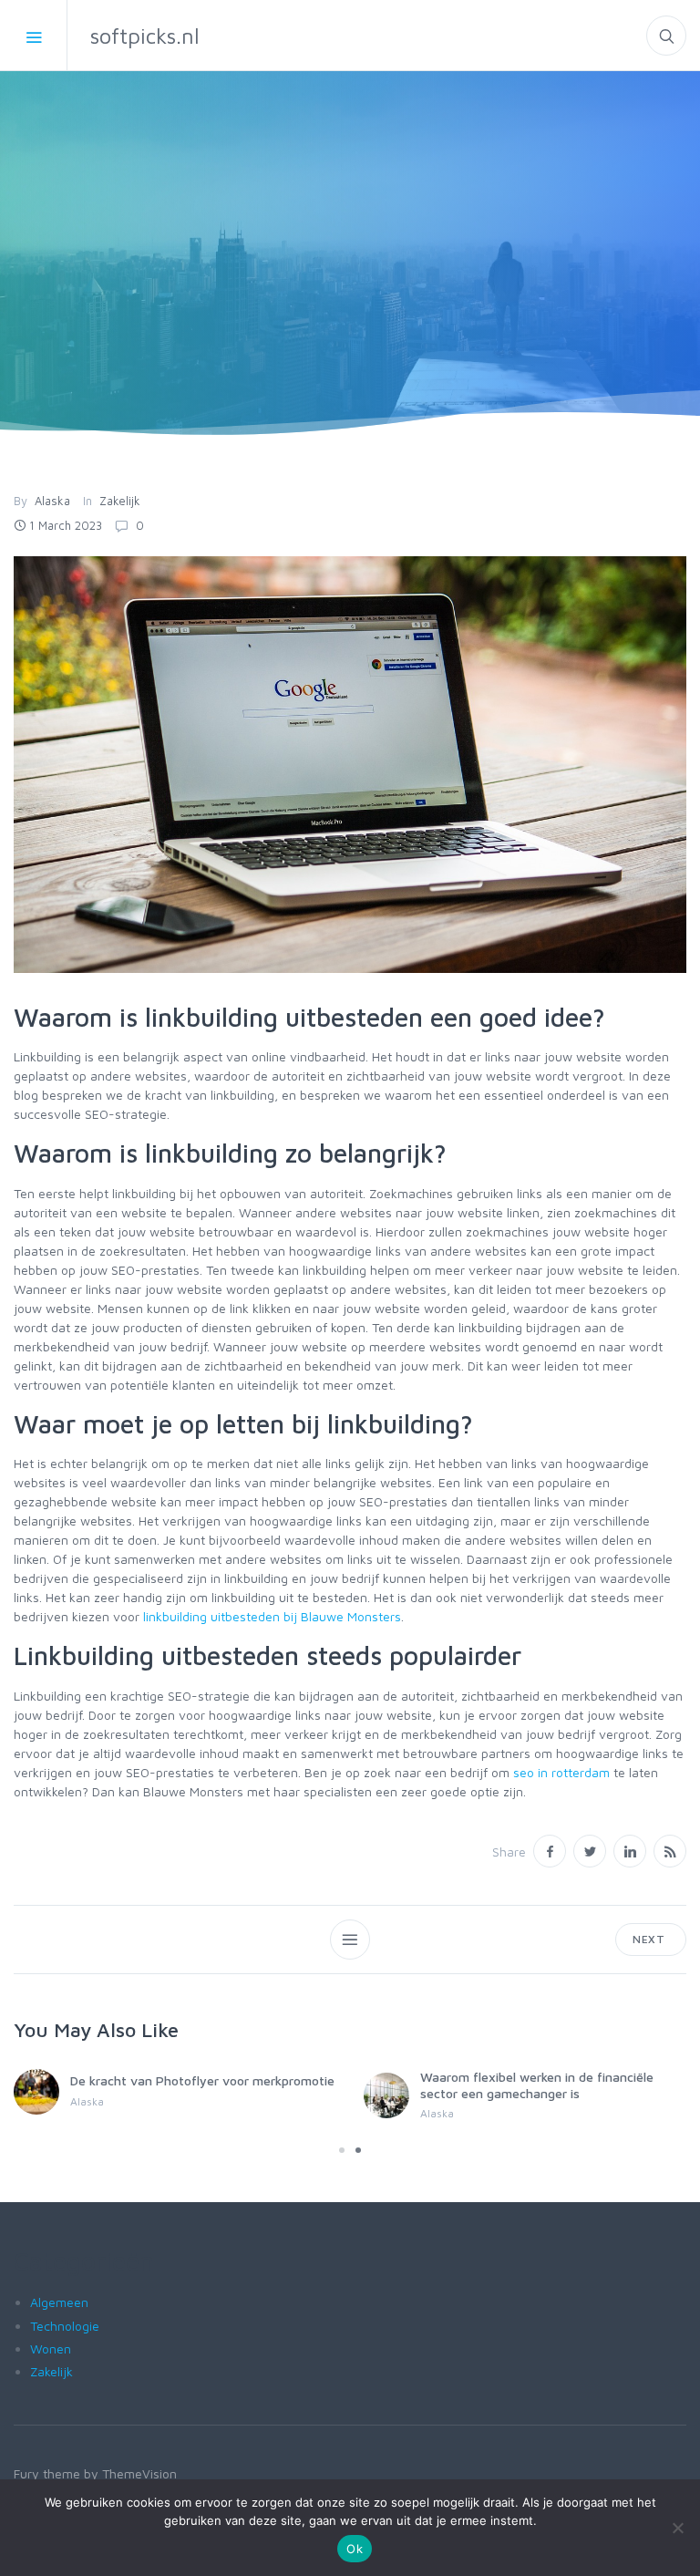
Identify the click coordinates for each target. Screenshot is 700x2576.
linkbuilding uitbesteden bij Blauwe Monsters (272, 1616)
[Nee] (677, 2528)
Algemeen (59, 2302)
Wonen (51, 2348)
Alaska (52, 501)
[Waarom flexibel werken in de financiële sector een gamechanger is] (386, 2095)
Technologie (65, 2326)
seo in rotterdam (561, 1772)
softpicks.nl (145, 36)
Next (651, 1939)
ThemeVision (139, 2473)
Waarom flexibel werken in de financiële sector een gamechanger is (537, 2085)
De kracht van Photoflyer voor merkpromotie (202, 2080)
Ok (355, 2549)
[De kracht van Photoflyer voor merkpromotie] (36, 2092)
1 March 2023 (66, 525)
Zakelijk (120, 501)
